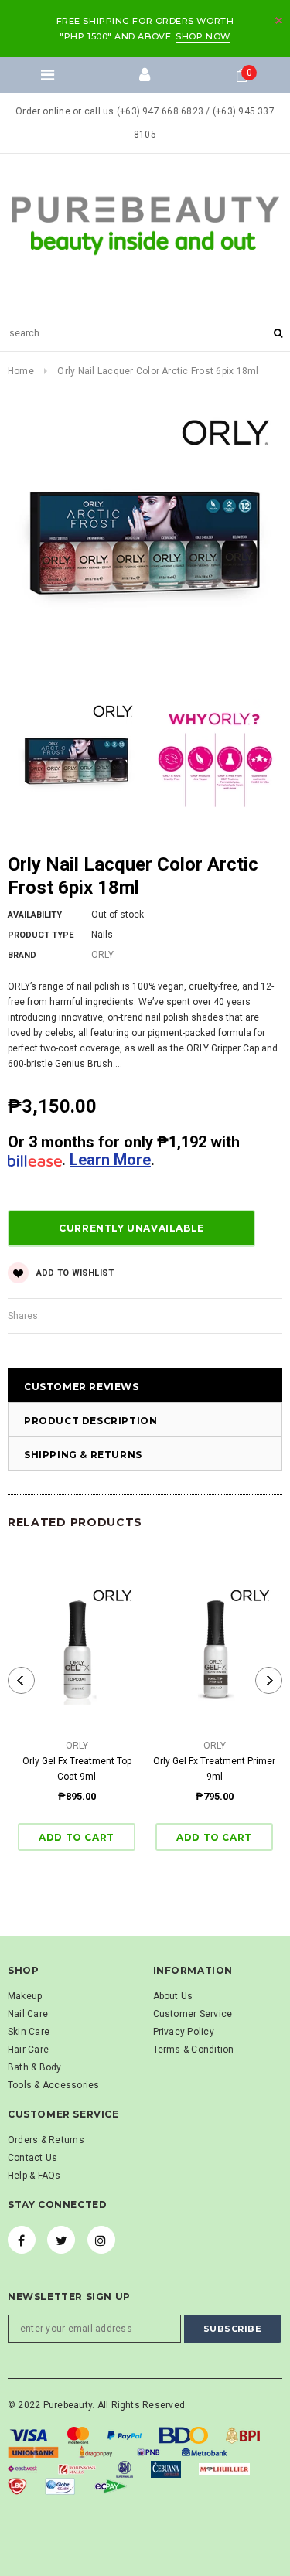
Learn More (110, 1160)
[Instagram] (101, 2240)
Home (21, 371)
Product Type (41, 935)
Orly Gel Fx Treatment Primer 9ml (214, 1769)
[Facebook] (22, 2240)
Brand (22, 955)
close (279, 20)
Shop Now (203, 36)
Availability (35, 915)
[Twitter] (61, 2240)
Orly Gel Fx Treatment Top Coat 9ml (77, 1769)
